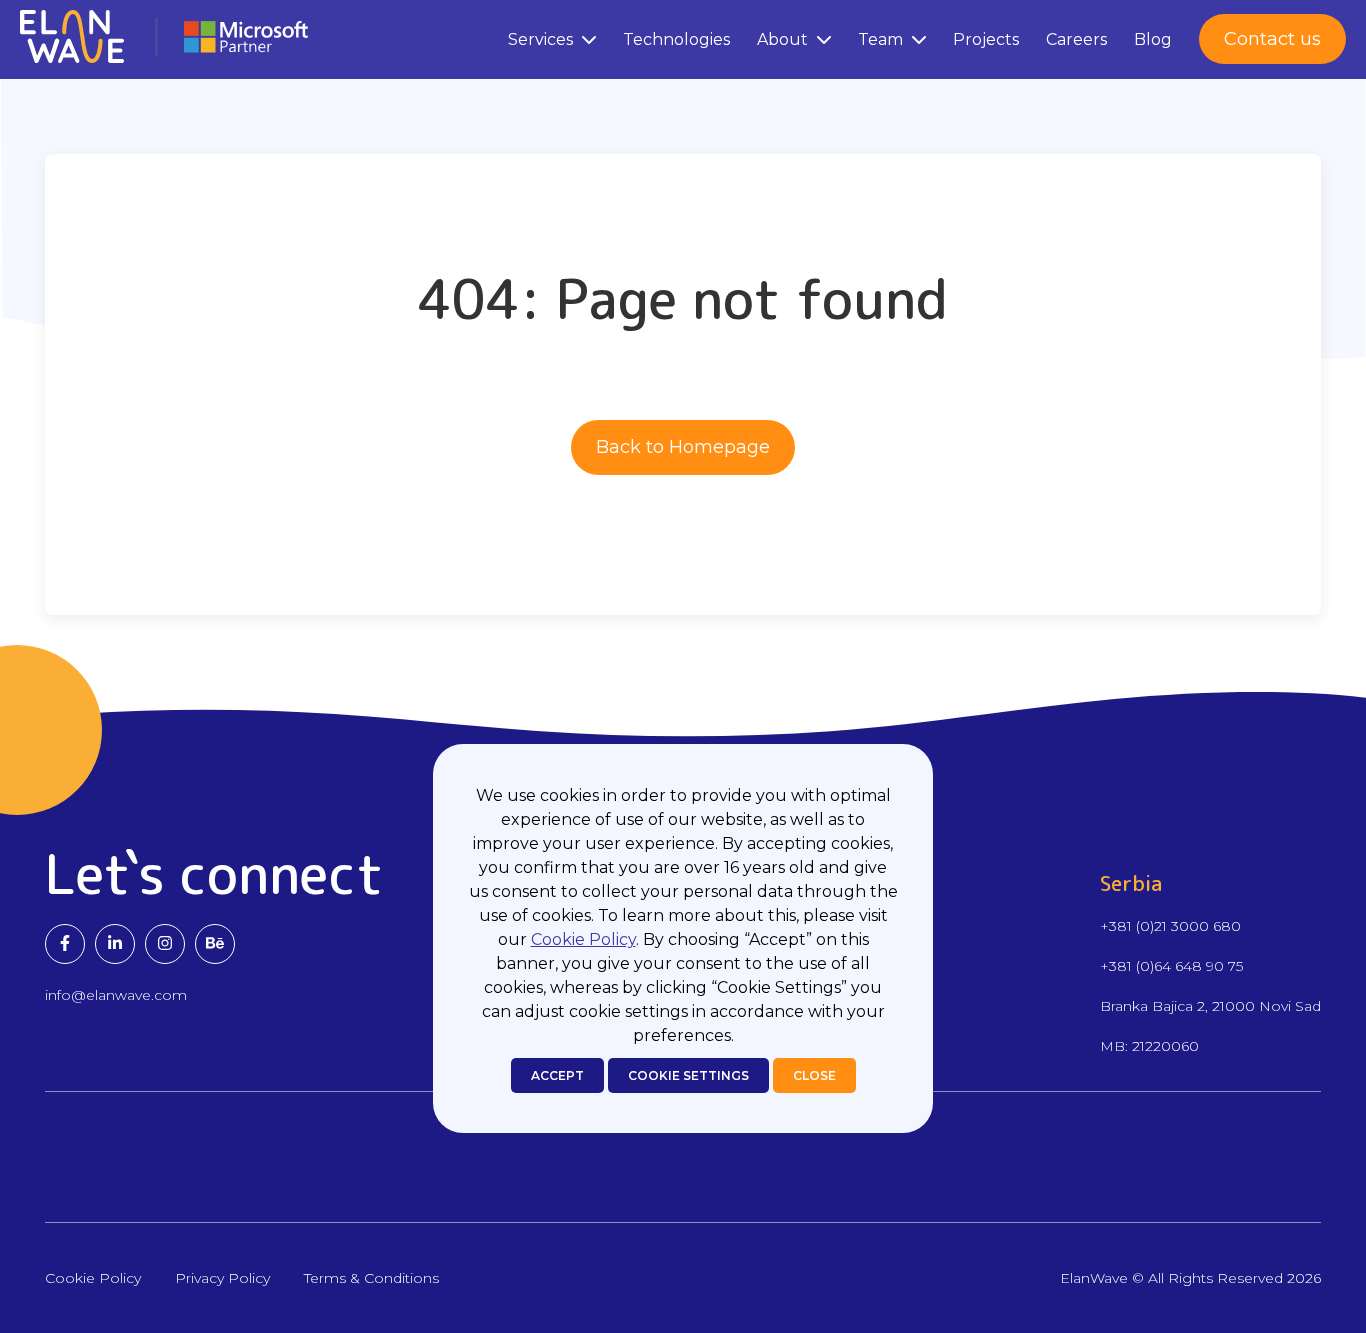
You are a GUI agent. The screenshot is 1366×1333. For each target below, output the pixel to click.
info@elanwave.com (116, 995)
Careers (1076, 39)
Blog (1153, 39)
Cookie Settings (688, 1075)
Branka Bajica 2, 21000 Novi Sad (1210, 1006)
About (782, 39)
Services (540, 39)
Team (880, 39)
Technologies (676, 39)
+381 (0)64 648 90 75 (1171, 966)
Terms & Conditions (371, 1278)
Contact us (1272, 39)
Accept (557, 1075)
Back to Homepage (683, 447)
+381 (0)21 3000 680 (1170, 926)
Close (814, 1075)
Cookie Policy (583, 939)
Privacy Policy (222, 1278)
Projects (986, 39)
